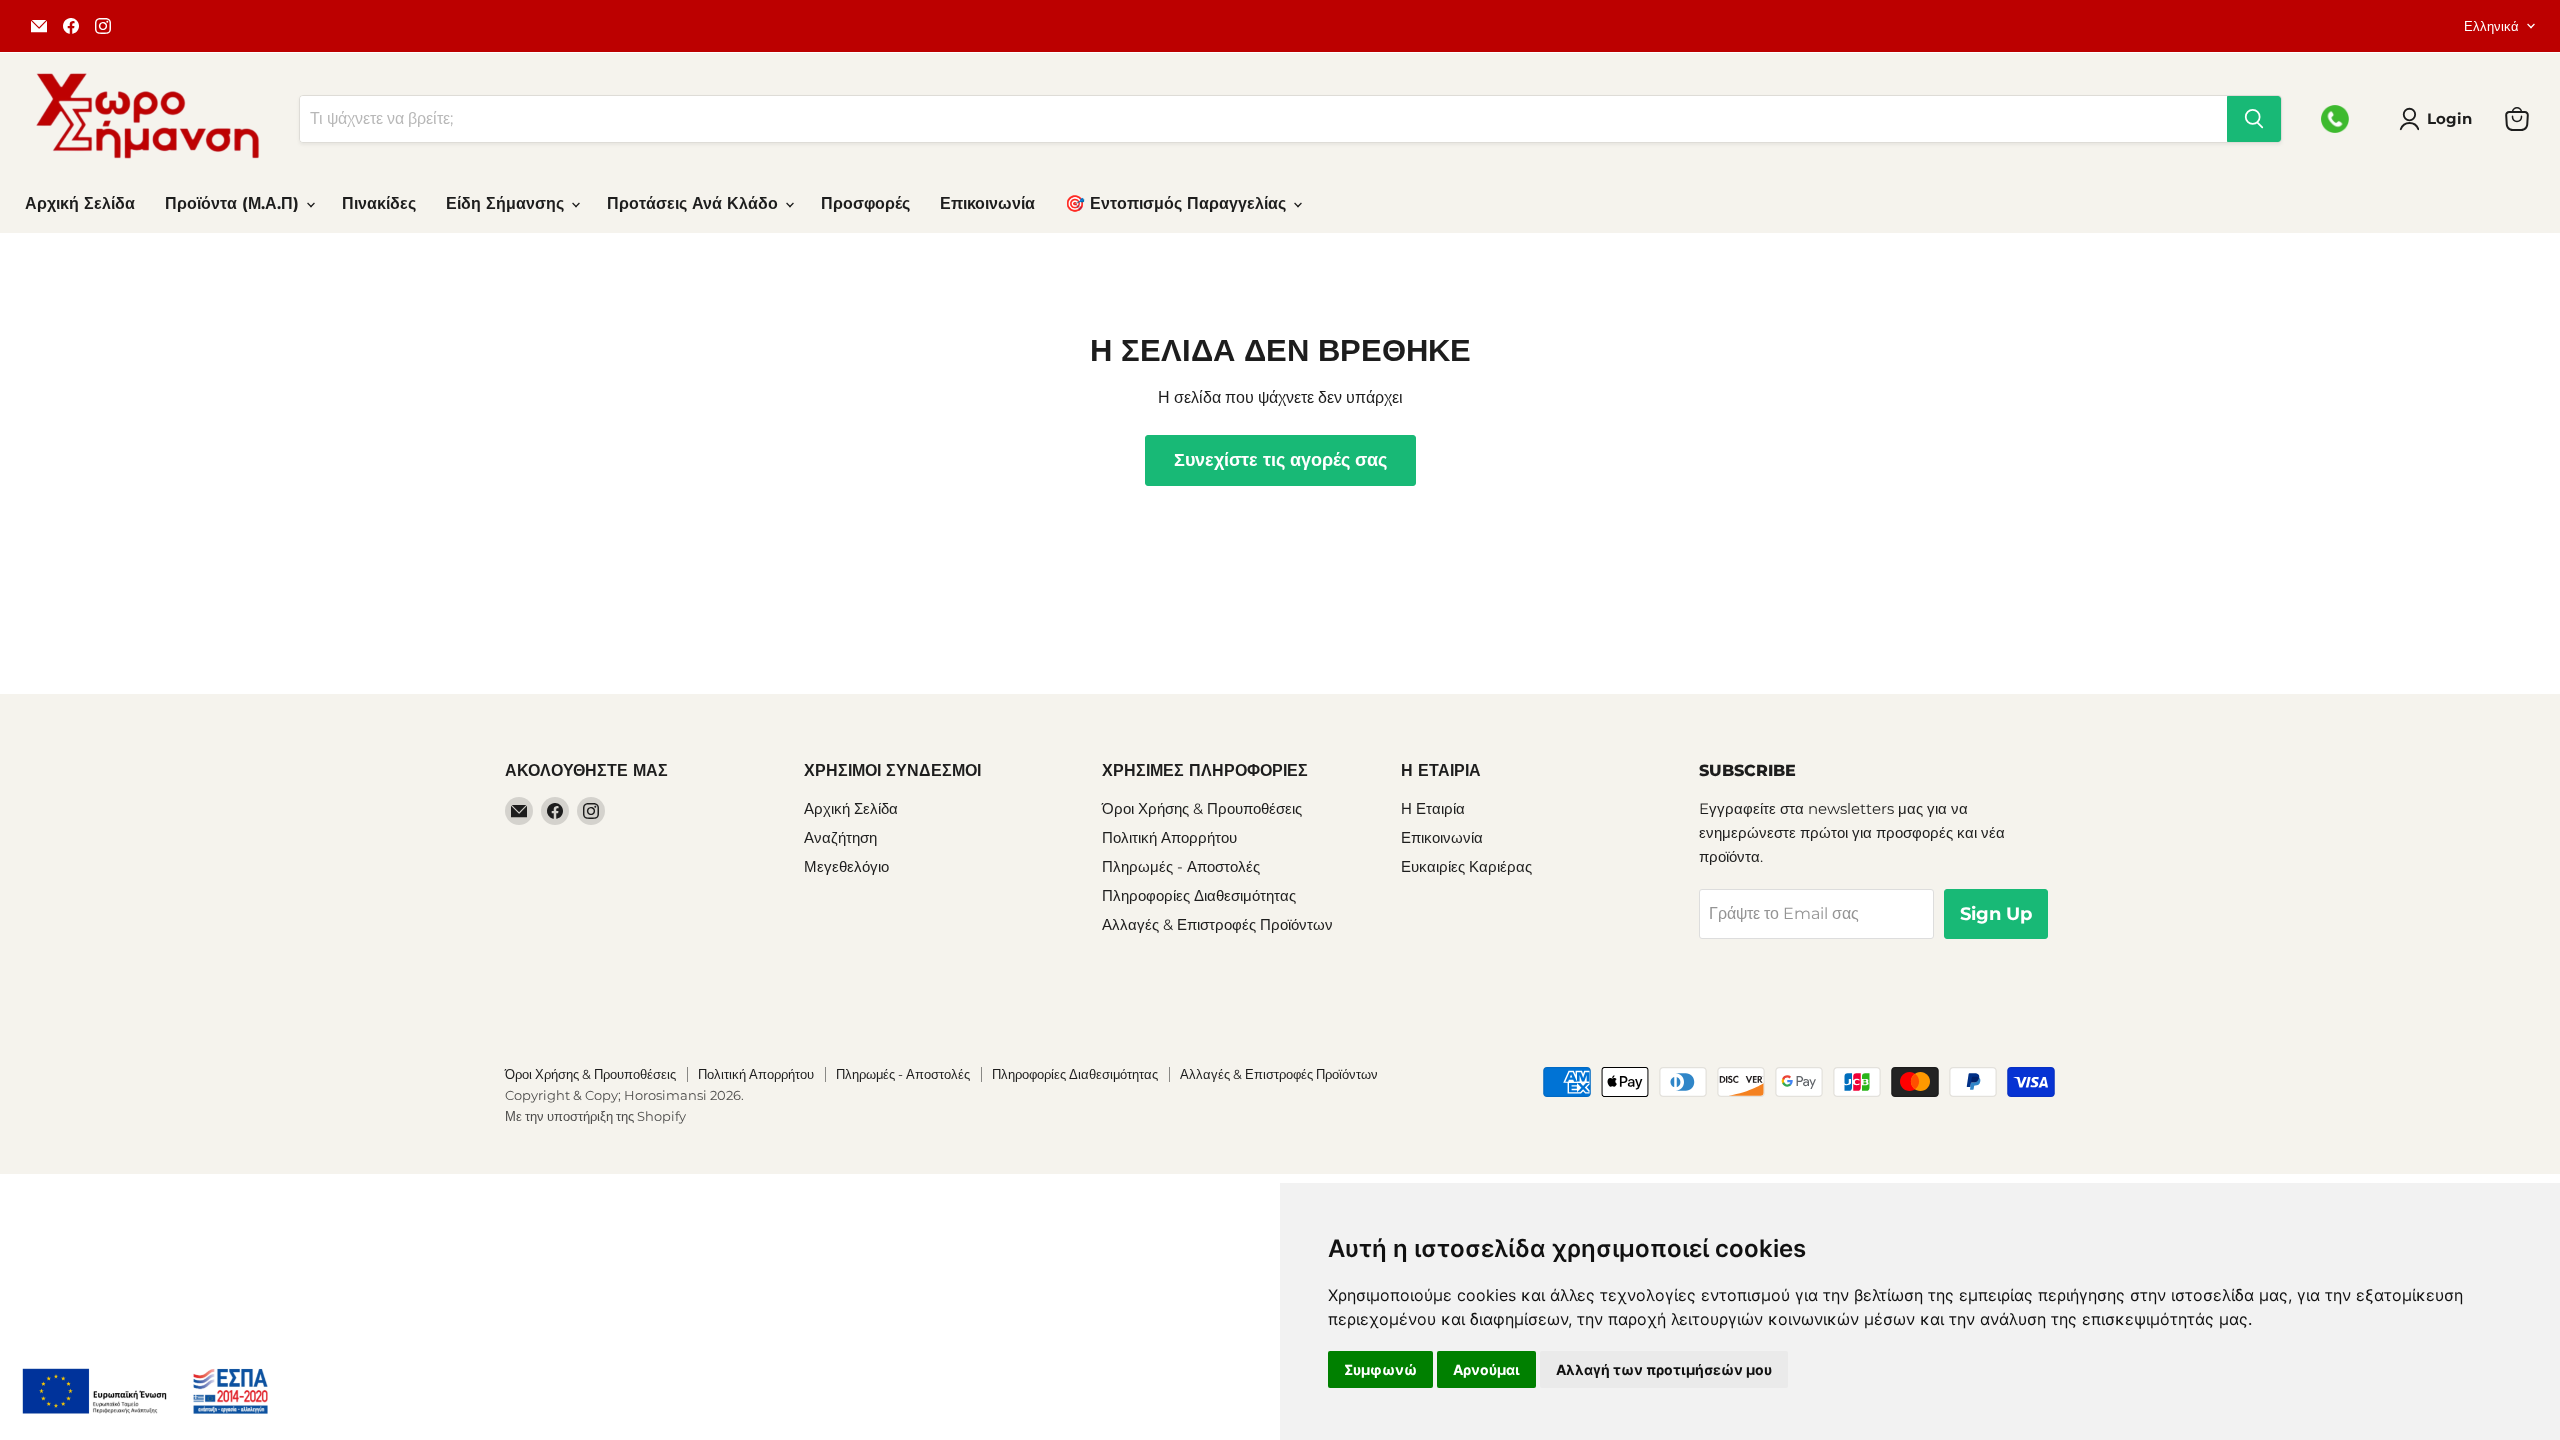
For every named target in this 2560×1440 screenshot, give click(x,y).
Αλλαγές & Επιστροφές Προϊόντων (1217, 924)
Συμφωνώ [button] (1380, 1369)
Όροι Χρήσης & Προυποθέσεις (1202, 808)
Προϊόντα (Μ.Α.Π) (234, 203)
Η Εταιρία (1433, 808)
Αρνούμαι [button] (1486, 1369)
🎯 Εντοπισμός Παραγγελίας (1178, 203)
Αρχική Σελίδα (80, 203)
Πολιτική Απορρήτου (1169, 837)
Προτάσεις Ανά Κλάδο (695, 203)
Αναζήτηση (840, 837)
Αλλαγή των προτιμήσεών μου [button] (1664, 1369)
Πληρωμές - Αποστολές (1181, 866)
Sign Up (1996, 914)
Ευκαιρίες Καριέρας (1466, 866)
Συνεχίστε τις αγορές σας (1280, 460)
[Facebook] (71, 26)
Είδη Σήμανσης (507, 203)
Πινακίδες (379, 203)
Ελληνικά (2491, 26)
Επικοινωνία (987, 203)
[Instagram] (103, 26)
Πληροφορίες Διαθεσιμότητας (1199, 895)
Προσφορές (865, 203)
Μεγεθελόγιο (846, 866)
